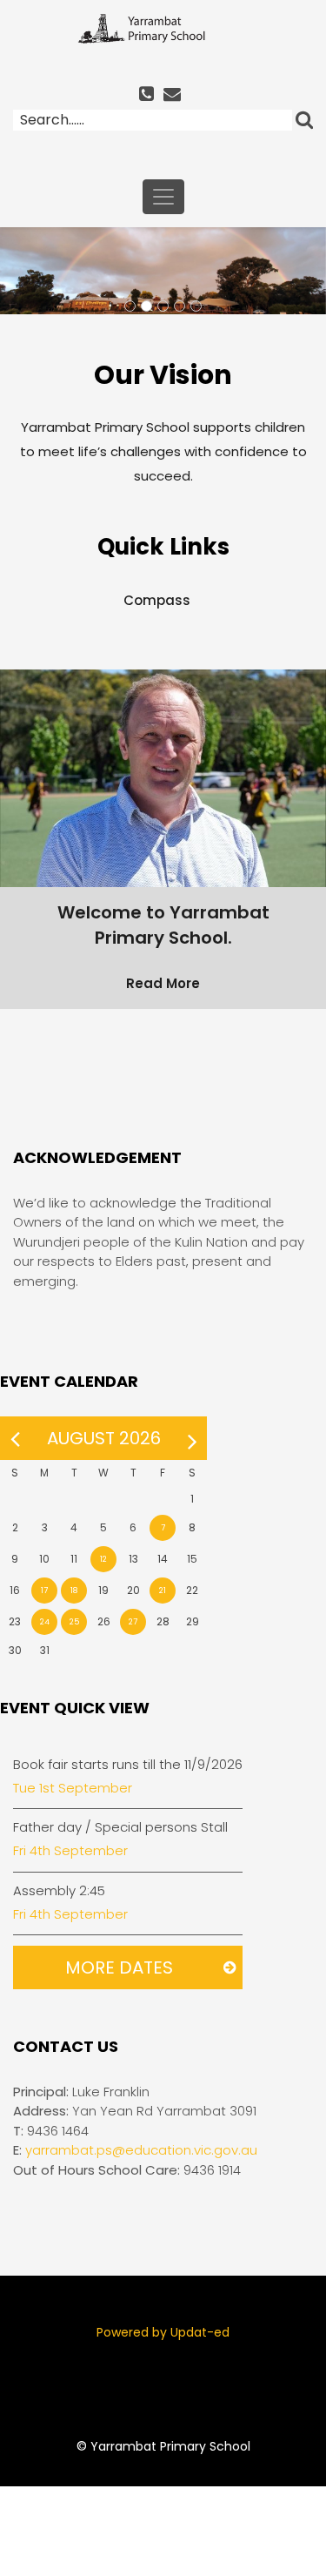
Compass (157, 600)
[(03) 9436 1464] (150, 95)
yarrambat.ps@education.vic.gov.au (141, 2150)
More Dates (119, 1967)
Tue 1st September (73, 1788)
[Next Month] (192, 1438)
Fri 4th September (70, 1850)
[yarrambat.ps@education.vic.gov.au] (175, 95)
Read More (163, 983)
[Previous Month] (15, 1438)
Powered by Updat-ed (163, 2332)
